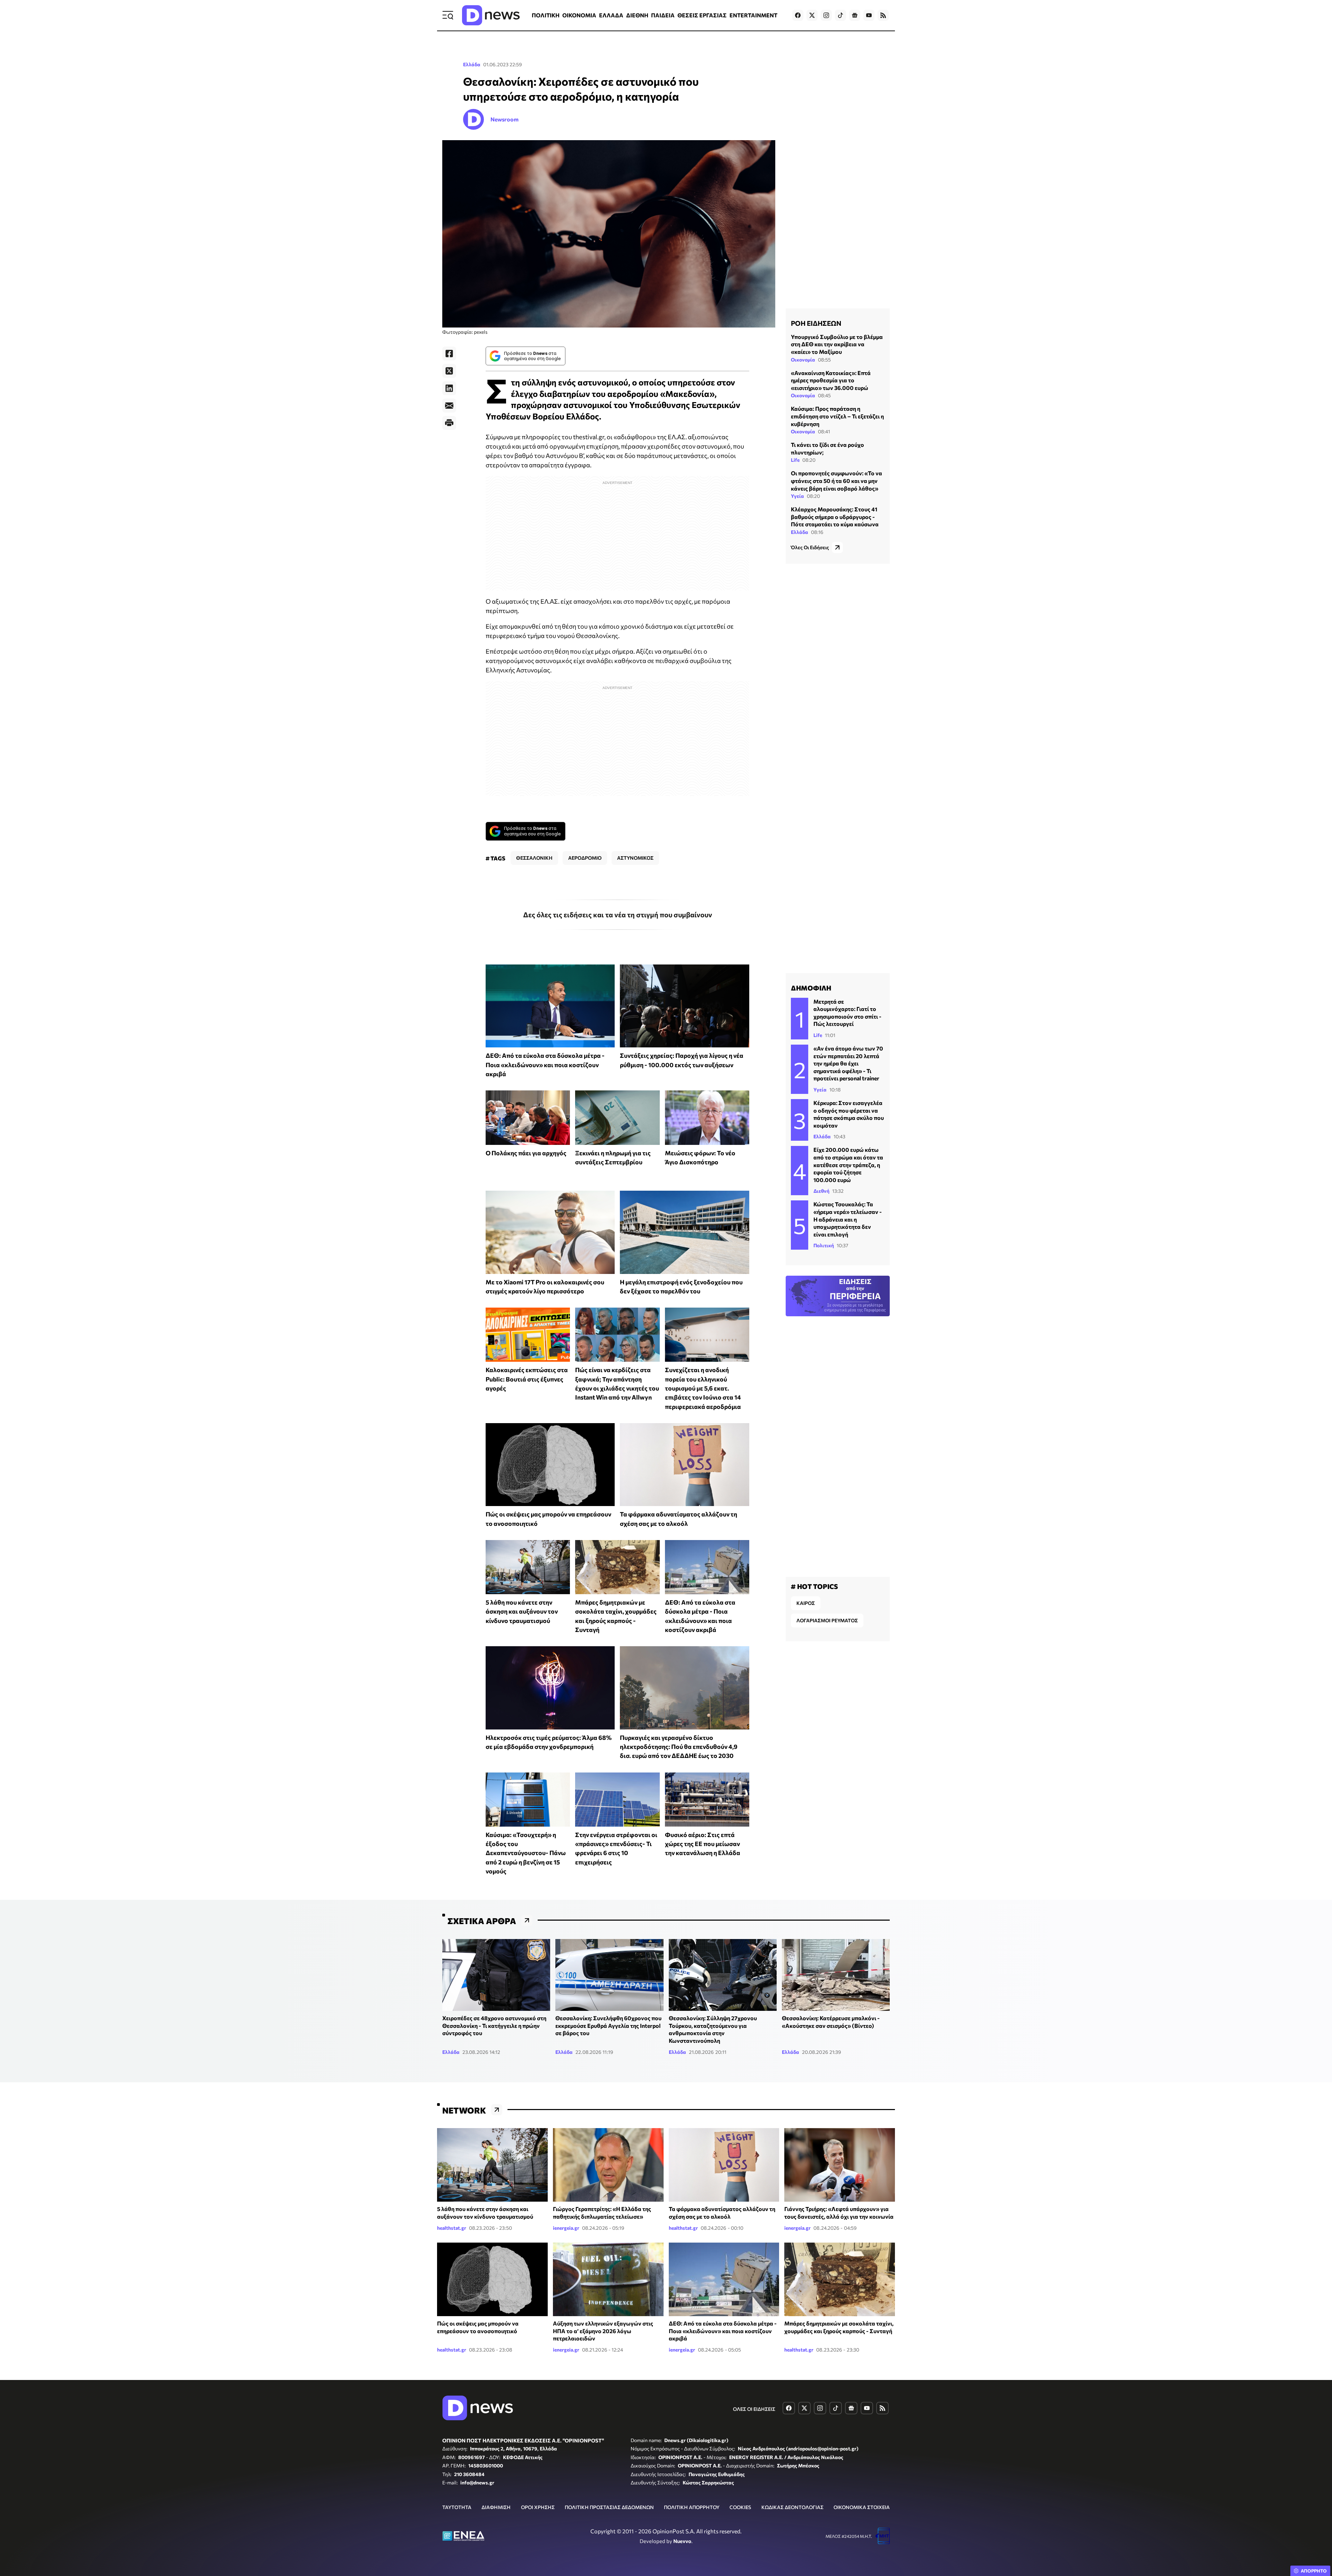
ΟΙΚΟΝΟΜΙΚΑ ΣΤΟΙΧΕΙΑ (862, 2507)
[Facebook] (449, 354)
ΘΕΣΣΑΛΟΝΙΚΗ (534, 858)
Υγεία (797, 496)
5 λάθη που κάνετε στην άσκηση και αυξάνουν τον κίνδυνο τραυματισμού (522, 1611)
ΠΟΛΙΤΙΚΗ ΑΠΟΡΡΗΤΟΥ (692, 2507)
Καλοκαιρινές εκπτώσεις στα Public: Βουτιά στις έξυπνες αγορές (527, 1379)
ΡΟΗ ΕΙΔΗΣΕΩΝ (816, 323)
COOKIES (740, 2507)
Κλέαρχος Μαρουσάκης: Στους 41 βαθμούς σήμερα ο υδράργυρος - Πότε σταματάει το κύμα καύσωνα (835, 517)
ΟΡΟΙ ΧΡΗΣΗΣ (538, 2507)
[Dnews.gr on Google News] (855, 15)
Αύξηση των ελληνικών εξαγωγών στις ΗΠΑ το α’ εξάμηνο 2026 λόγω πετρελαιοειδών (603, 2331)
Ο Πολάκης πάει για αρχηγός (526, 1153)
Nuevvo (682, 2541)
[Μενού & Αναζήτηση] (448, 15)
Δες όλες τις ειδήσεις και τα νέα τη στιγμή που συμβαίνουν (618, 915)
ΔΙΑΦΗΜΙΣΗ (496, 2507)
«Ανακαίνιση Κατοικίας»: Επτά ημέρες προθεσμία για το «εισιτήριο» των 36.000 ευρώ (831, 380)
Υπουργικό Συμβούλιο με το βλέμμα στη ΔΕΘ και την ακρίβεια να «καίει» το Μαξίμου (837, 344)
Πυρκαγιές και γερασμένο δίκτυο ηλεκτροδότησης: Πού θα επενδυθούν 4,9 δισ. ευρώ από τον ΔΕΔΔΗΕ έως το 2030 (679, 1747)
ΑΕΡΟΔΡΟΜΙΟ (585, 858)
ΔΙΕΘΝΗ (637, 15)
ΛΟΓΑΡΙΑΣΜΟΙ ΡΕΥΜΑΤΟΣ (827, 1620)
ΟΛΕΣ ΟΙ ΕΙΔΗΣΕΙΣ (754, 2409)
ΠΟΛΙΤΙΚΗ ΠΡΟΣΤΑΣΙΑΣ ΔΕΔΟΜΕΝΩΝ (609, 2507)
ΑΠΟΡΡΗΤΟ (1314, 2571)
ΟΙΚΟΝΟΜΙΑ (579, 15)
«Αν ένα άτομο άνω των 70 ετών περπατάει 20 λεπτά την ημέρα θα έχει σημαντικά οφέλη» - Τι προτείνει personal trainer (848, 1063)
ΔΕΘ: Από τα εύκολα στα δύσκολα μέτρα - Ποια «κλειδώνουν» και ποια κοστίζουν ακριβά (545, 1065)
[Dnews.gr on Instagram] (826, 15)
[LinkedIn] (449, 388)
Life (795, 460)
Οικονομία (803, 360)
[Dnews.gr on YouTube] (869, 15)
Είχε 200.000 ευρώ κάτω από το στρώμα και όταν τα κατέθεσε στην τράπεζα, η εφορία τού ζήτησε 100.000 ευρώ (848, 1164)
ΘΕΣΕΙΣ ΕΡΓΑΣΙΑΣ (702, 15)
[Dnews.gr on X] (812, 15)
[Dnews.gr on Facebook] (798, 15)
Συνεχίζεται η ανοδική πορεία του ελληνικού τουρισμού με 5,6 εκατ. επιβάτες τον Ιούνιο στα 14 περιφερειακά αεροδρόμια (703, 1388)
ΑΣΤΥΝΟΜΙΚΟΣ (635, 858)
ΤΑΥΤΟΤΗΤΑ (457, 2507)
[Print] (449, 423)
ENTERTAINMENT (753, 15)
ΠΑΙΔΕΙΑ (663, 15)
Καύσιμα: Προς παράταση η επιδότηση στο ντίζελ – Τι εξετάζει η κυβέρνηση (837, 416)
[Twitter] (449, 371)
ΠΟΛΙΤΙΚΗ (546, 15)
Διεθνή (821, 1191)
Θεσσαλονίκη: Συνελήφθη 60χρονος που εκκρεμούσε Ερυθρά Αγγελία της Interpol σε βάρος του (608, 2025)
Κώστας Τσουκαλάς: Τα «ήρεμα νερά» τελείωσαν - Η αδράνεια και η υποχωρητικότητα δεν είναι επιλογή (848, 1219)
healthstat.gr (452, 2228)
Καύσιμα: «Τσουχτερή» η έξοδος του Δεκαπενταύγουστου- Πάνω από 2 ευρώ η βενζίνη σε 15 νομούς (526, 1853)
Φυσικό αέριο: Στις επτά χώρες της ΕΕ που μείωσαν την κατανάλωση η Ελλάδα (703, 1844)
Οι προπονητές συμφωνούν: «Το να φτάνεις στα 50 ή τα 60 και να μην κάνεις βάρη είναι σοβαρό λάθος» (836, 481)
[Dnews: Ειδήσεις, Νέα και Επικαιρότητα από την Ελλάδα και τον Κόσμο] (491, 15)
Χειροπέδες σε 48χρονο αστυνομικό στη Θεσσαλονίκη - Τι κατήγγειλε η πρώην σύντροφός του (494, 2025)
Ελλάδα (472, 64)
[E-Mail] (449, 406)
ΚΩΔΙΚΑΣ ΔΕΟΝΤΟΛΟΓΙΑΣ (792, 2507)
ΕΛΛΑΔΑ (611, 15)
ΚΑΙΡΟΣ (806, 1603)
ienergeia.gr (566, 2228)
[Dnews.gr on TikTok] (840, 15)
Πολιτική (824, 1245)
